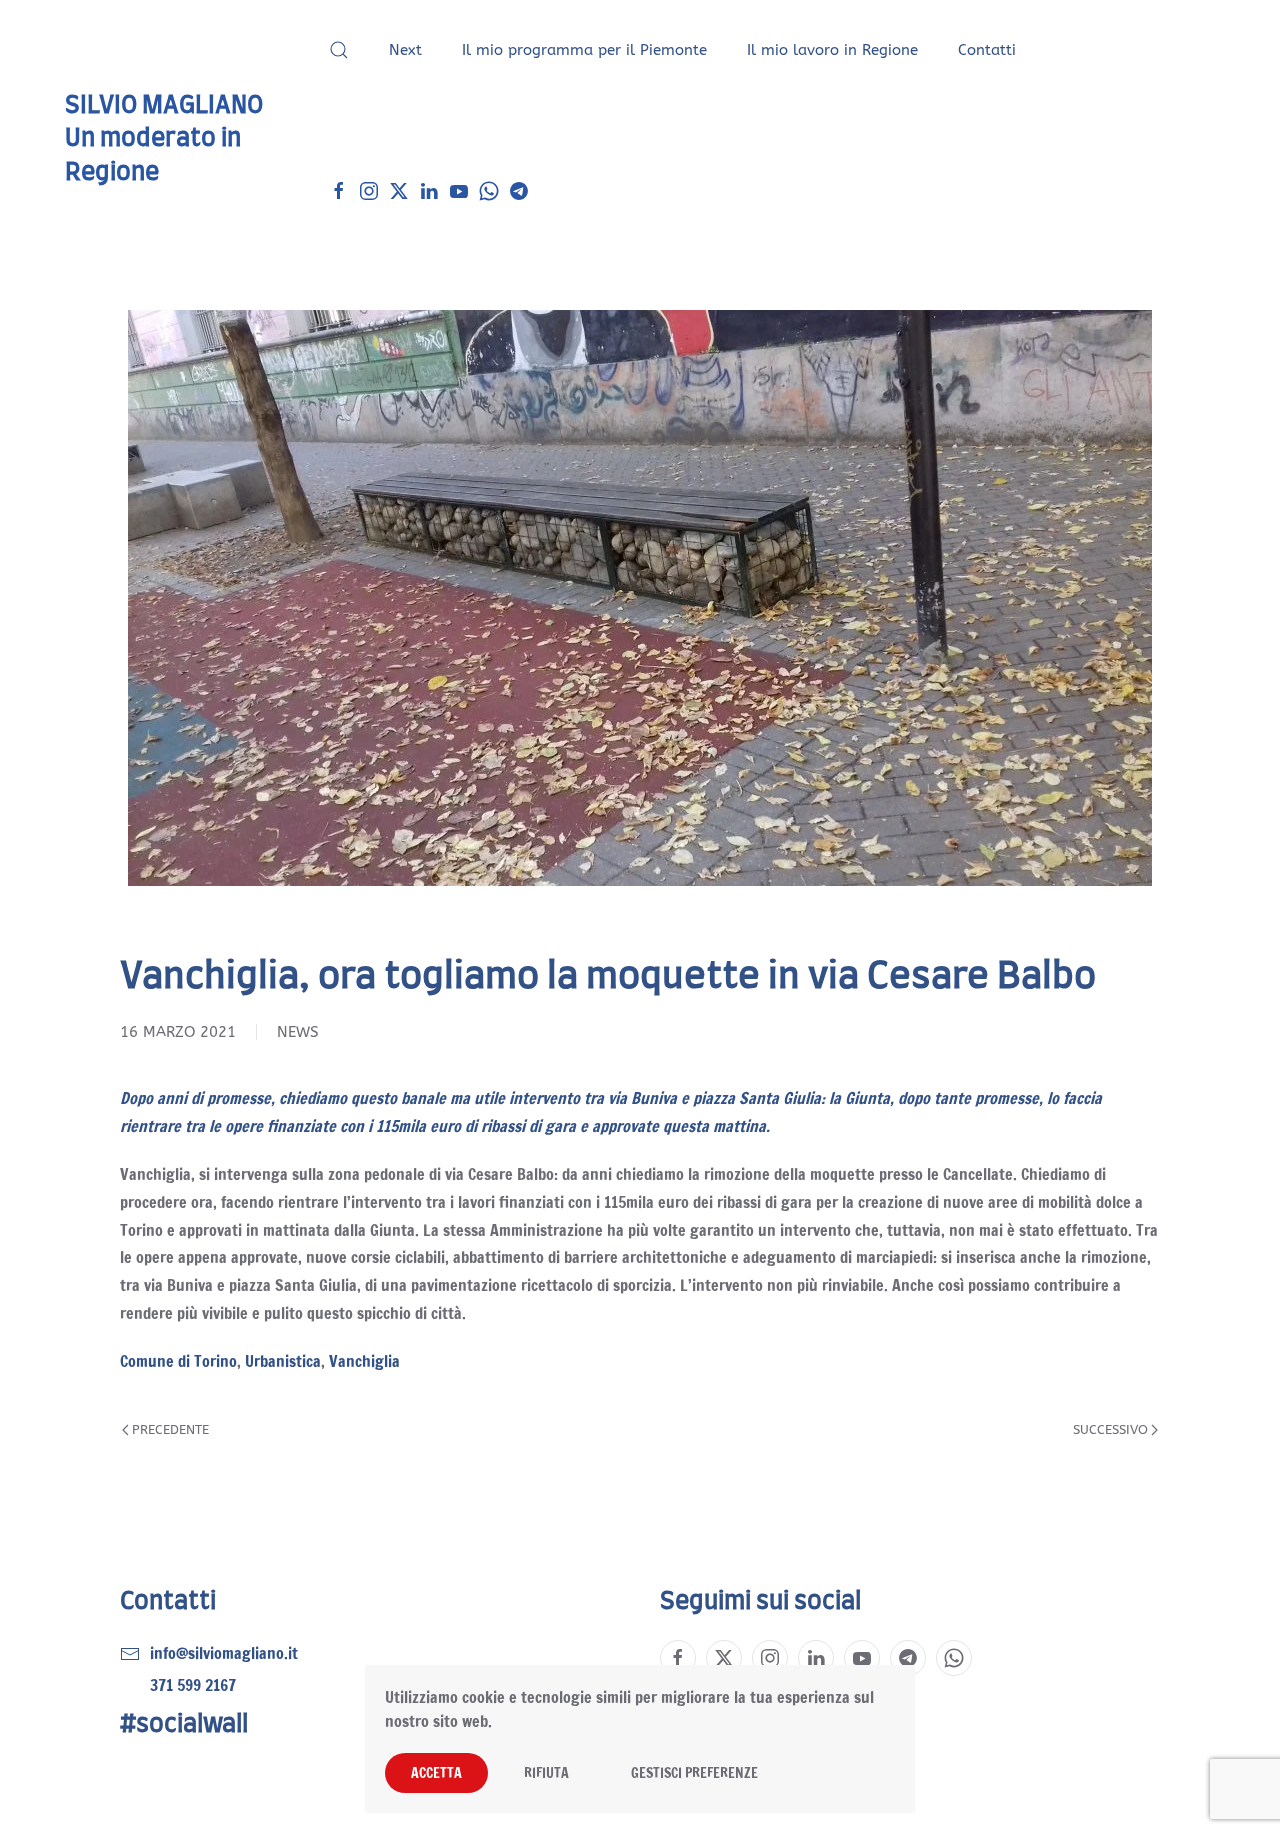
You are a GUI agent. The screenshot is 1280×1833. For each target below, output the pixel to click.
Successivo (1110, 1429)
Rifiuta (546, 1773)
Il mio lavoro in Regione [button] (832, 50)
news (298, 1032)
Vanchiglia (364, 1361)
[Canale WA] (489, 190)
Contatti (987, 50)
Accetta (436, 1773)
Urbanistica (283, 1361)
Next (405, 50)
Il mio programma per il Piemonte (584, 50)
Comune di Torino (178, 1361)
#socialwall (184, 1725)
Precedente (170, 1429)
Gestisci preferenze (694, 1773)
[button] (339, 50)
